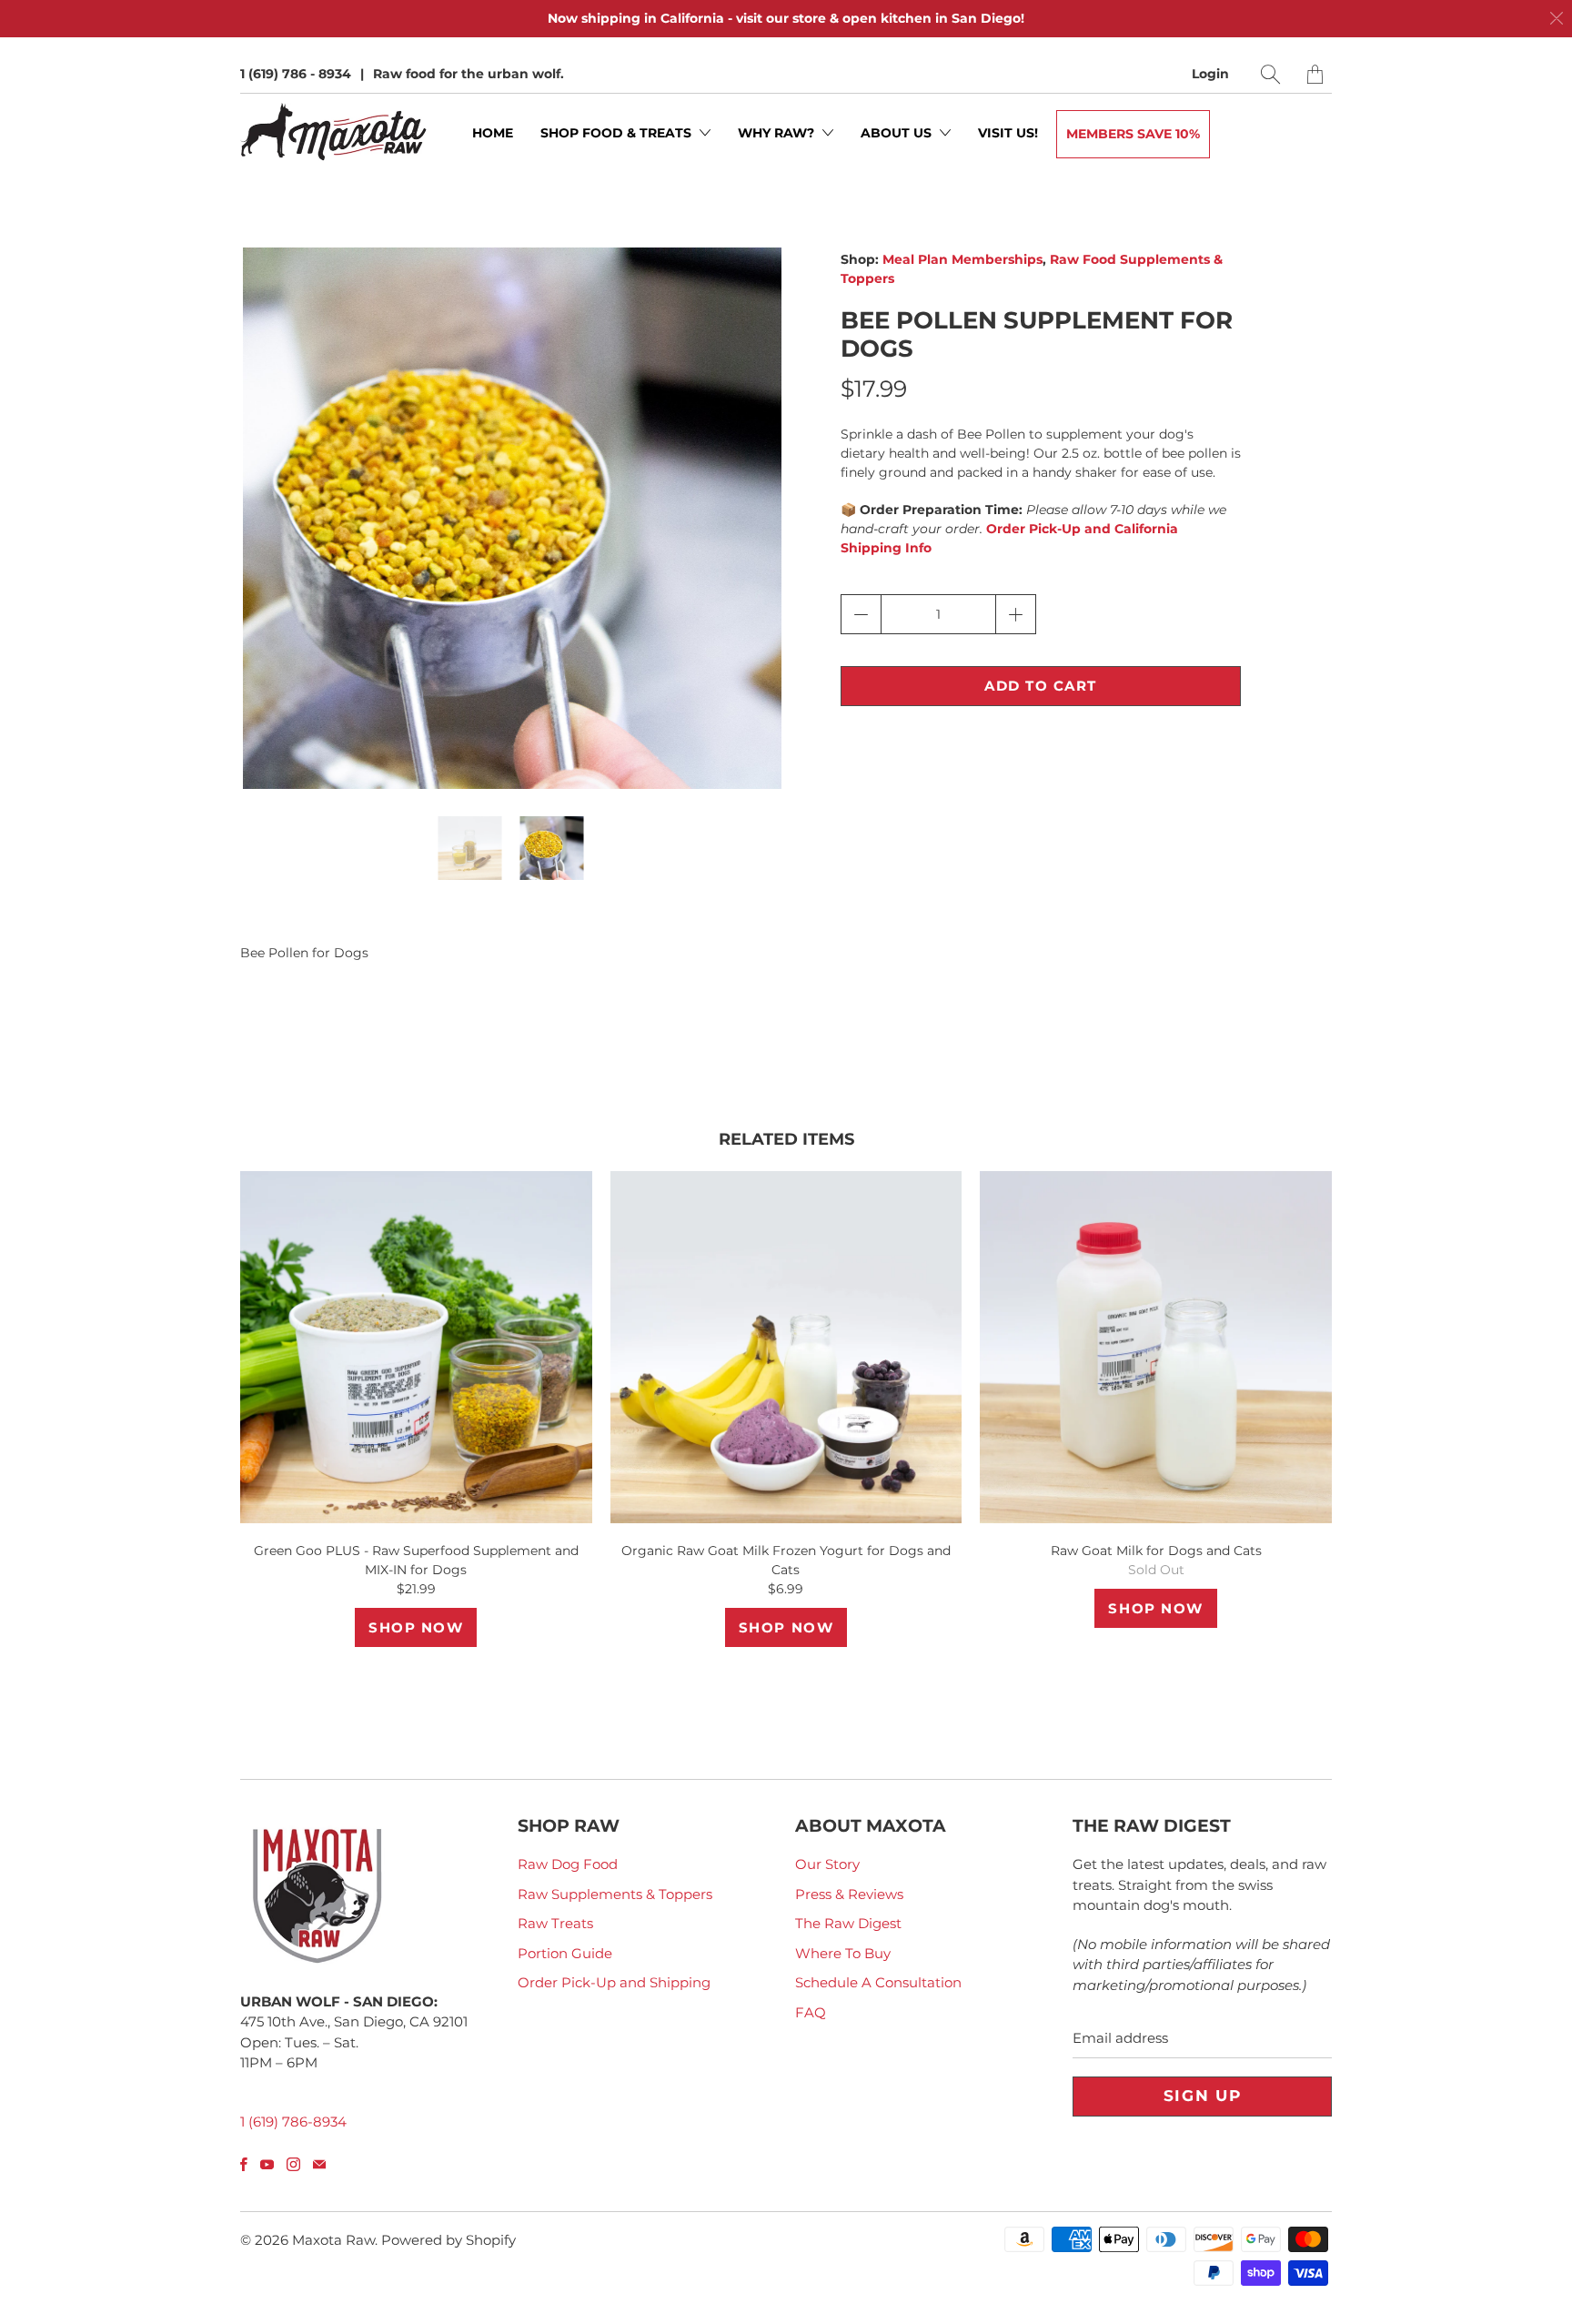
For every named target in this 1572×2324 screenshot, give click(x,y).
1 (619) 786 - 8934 (296, 74)
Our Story (827, 1864)
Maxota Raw (333, 2240)
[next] (752, 531)
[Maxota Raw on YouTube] (267, 2164)
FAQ (811, 2012)
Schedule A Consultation (878, 1982)
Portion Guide (565, 1953)
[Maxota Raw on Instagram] (293, 2164)
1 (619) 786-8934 (293, 2122)
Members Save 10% (1133, 134)
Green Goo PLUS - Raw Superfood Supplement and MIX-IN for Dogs (416, 1347)
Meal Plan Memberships (962, 259)
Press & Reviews (849, 1894)
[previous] (269, 531)
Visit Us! (1008, 133)
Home (493, 133)
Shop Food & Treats (618, 133)
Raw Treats (555, 1923)
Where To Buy (843, 1953)
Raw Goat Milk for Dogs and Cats (1156, 1347)
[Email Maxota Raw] (319, 2164)
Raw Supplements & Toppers (615, 1894)
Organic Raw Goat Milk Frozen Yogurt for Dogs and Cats (786, 1347)
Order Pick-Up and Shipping (614, 1982)
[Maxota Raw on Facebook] (244, 2164)
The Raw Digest (848, 1923)
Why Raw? (778, 133)
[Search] (1270, 74)
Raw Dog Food (568, 1864)
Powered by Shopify (448, 2240)
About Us (898, 133)
